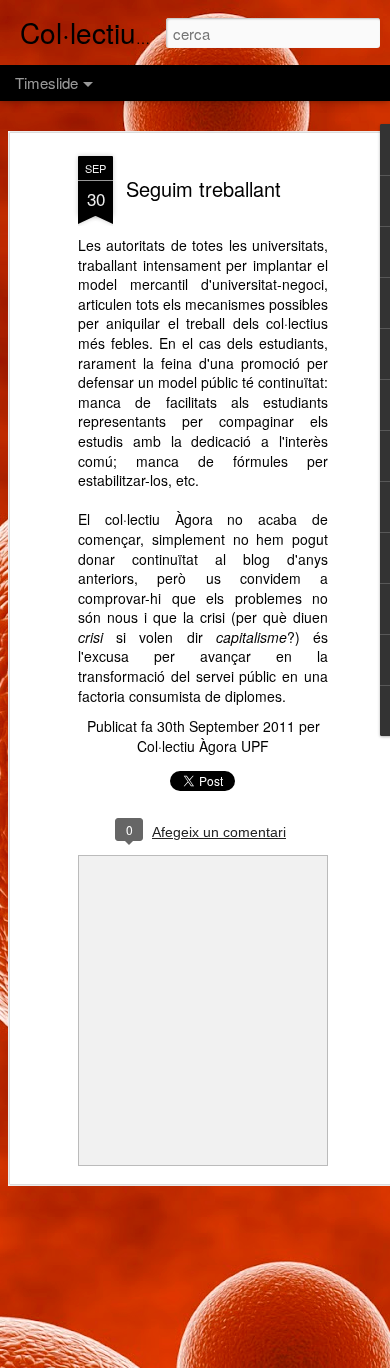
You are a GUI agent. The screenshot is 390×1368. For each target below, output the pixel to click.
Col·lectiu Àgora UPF (203, 746)
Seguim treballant (203, 188)
